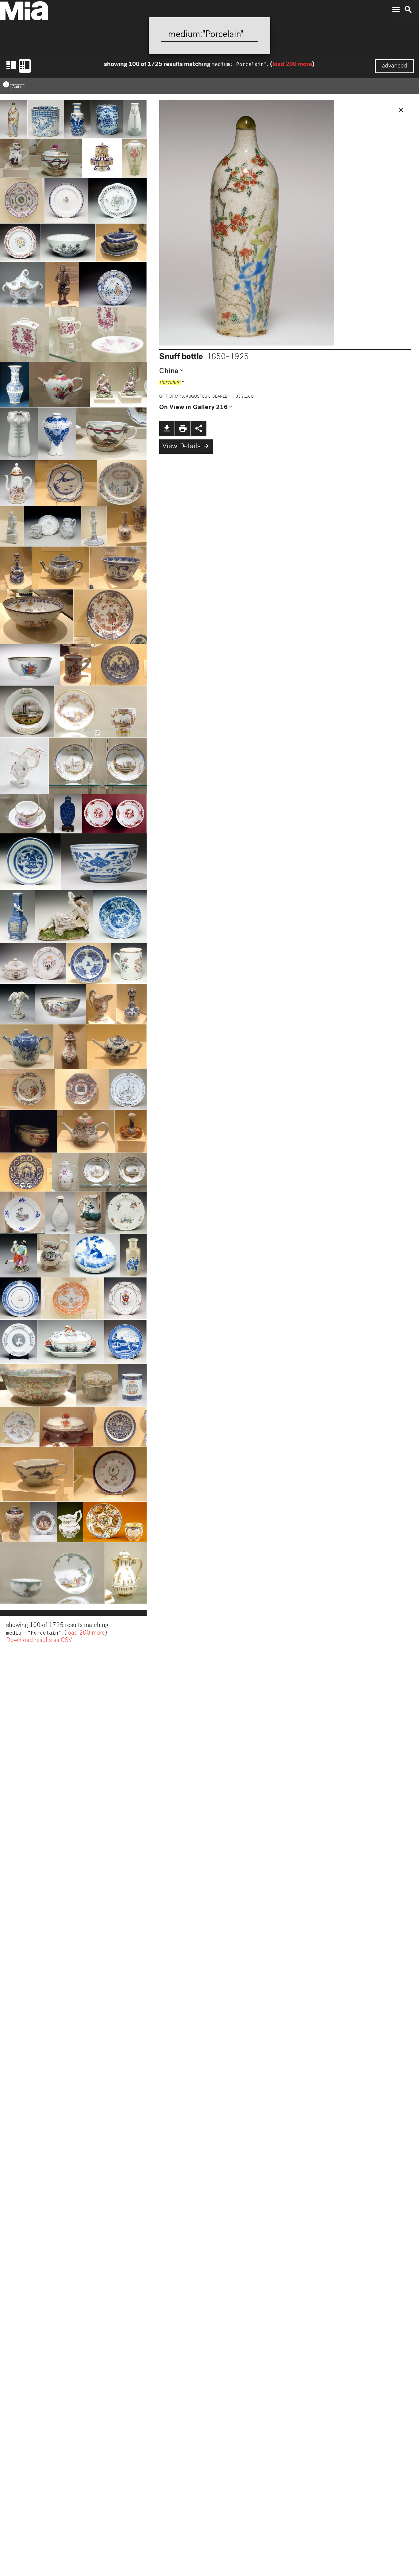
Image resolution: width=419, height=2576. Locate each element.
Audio (17, 87)
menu (396, 10)
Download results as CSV (39, 1641)
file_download (167, 428)
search (408, 10)
